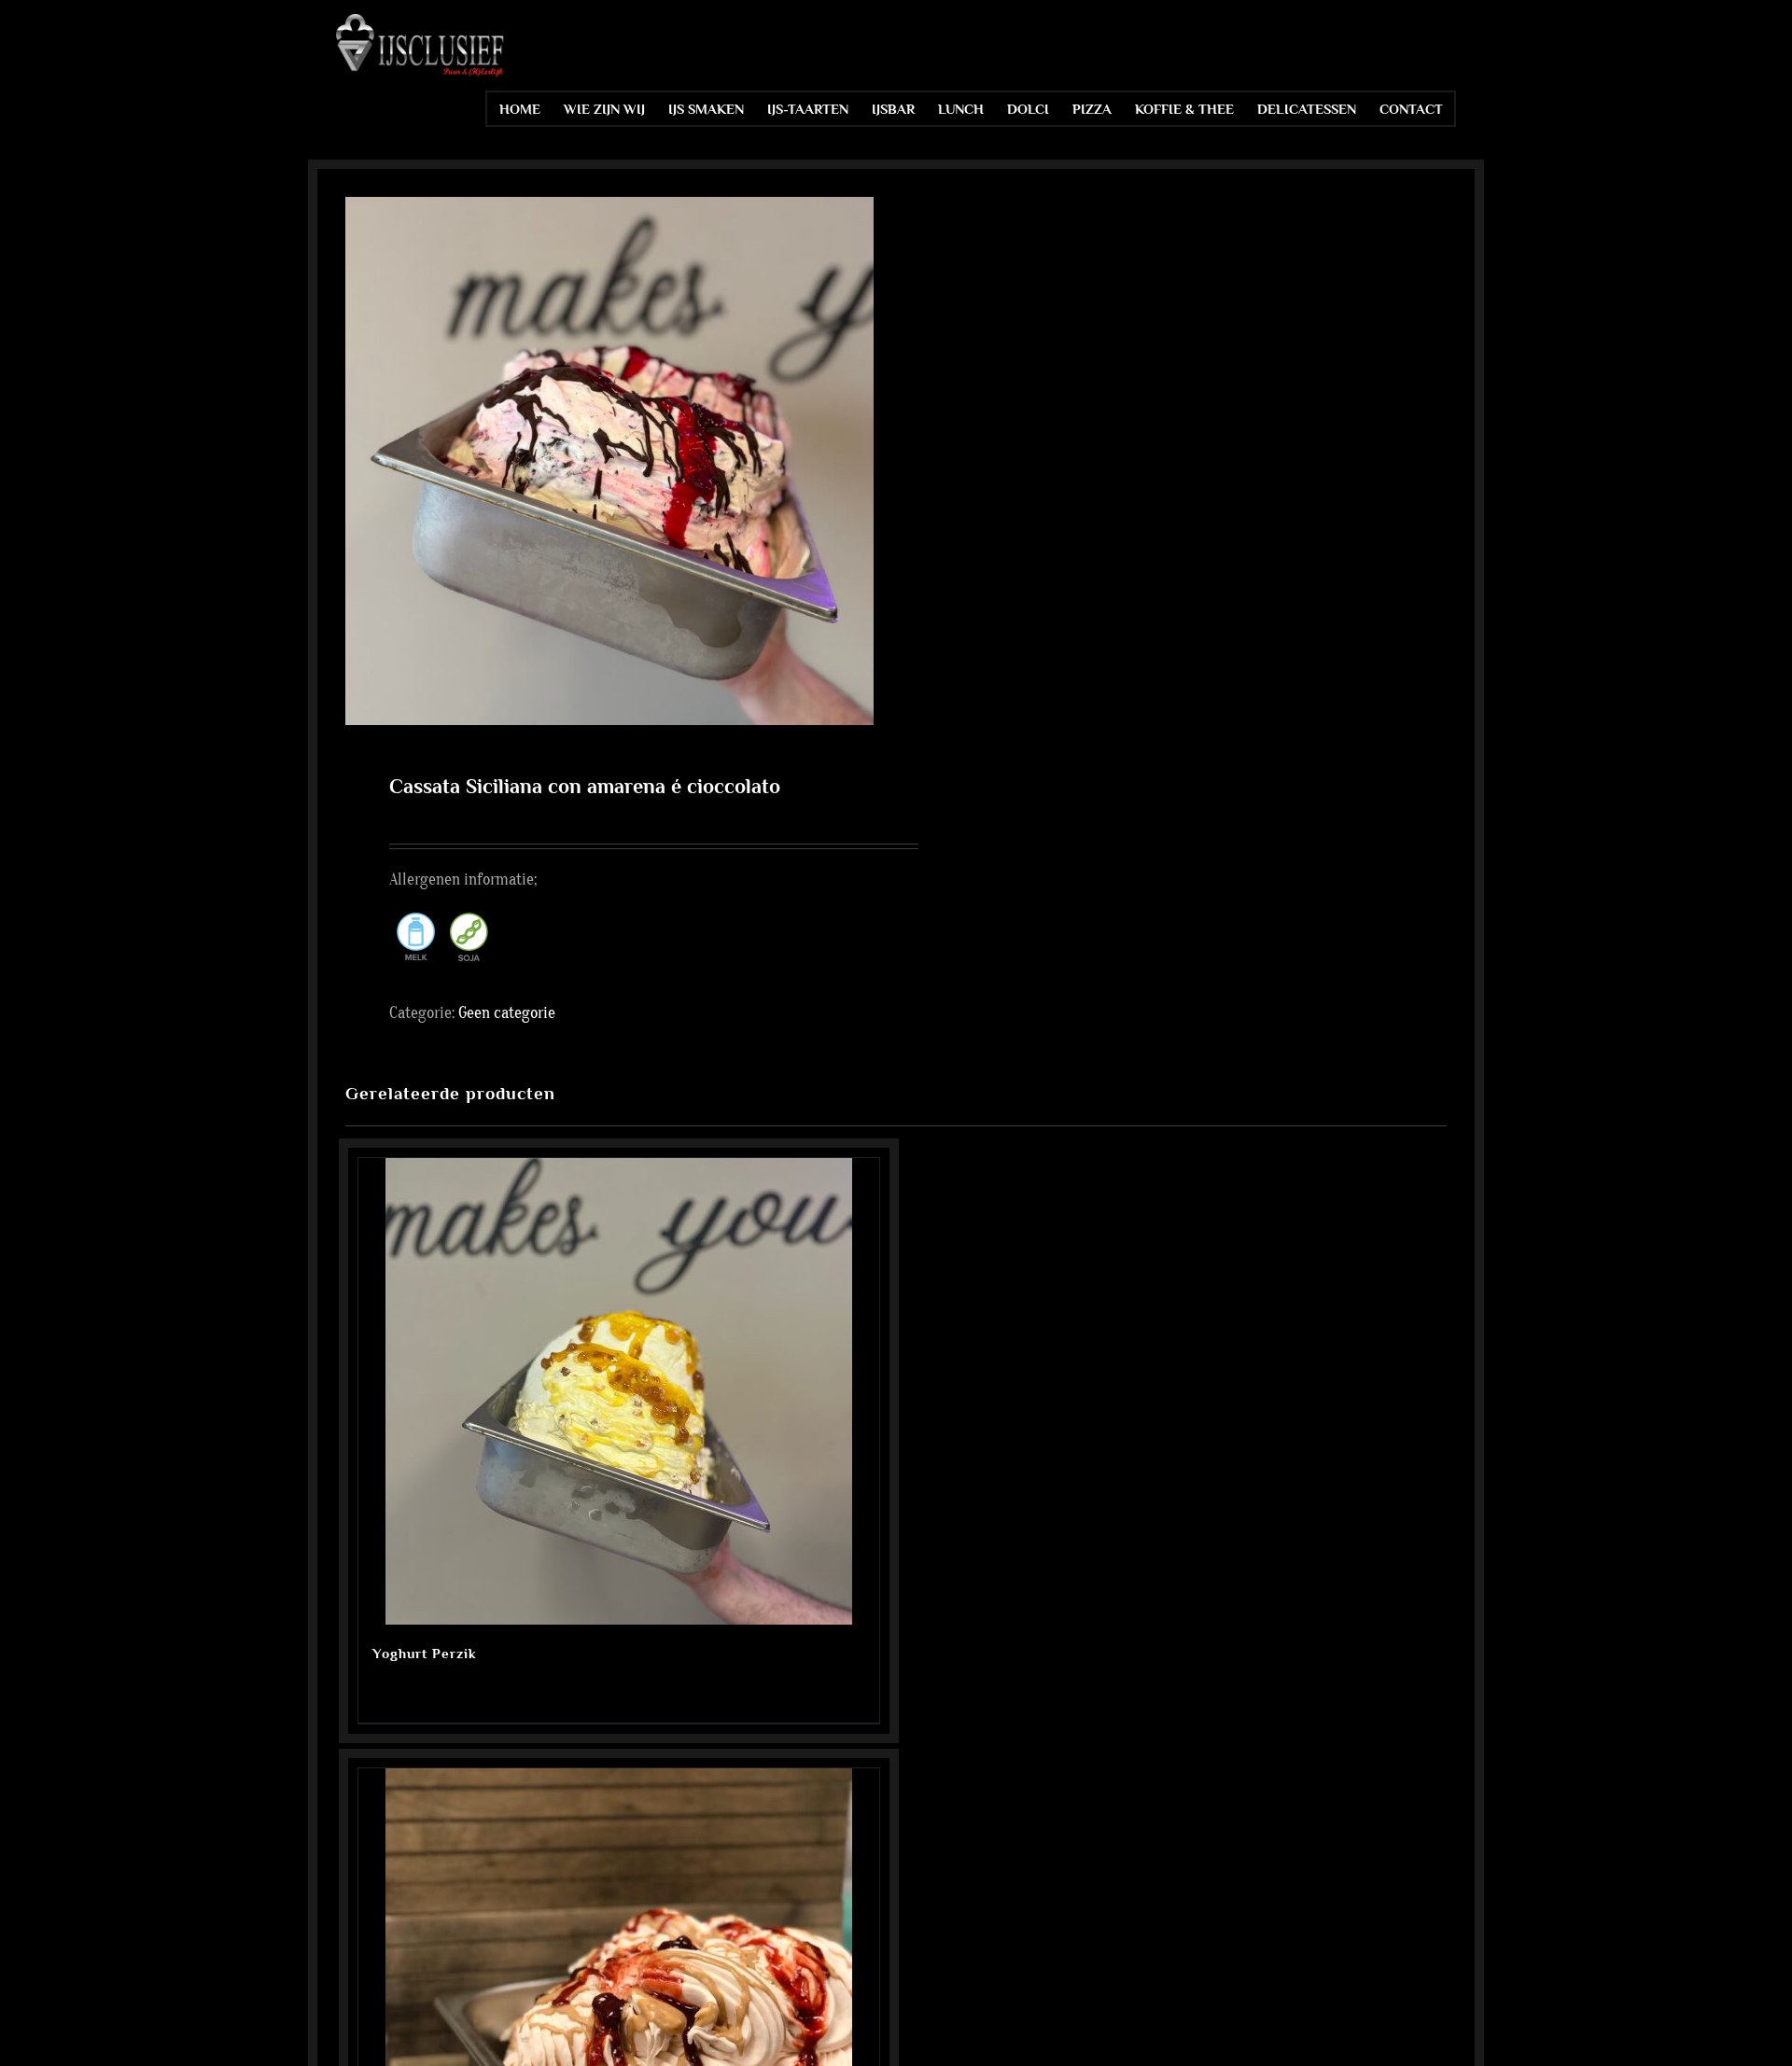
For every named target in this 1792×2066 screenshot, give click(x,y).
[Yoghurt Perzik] (619, 1391)
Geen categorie (507, 1013)
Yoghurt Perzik (425, 1653)
